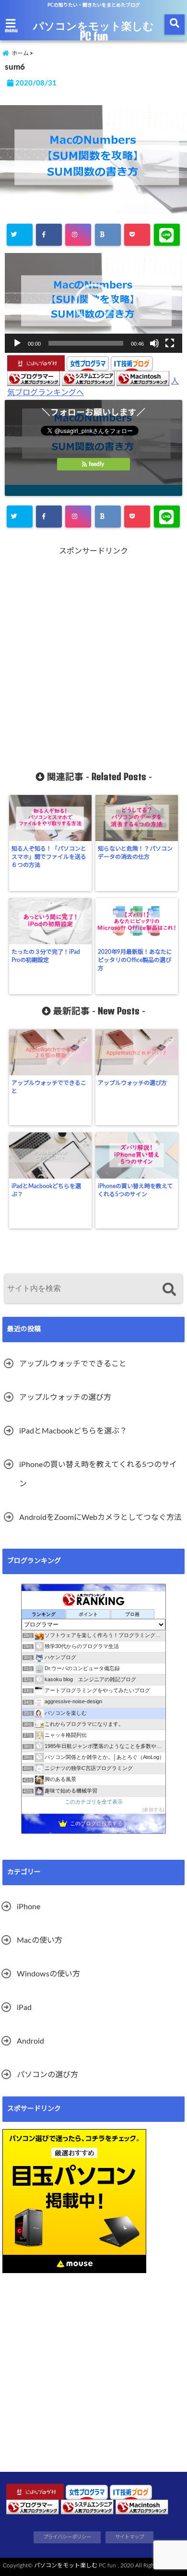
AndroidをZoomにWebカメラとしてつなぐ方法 (100, 1517)
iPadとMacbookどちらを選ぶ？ (46, 1190)
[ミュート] (154, 343)
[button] (93, 303)
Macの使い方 (40, 1940)
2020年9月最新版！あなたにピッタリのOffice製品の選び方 (135, 960)
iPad (24, 2008)
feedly (96, 464)
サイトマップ (129, 2537)
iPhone (29, 1907)
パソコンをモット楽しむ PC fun (93, 31)
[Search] (169, 1290)
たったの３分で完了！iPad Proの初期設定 (46, 956)
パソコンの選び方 (47, 2075)
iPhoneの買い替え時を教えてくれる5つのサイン (135, 1190)
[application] (93, 303)
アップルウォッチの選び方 (132, 1083)
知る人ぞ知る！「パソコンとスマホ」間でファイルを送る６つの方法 (49, 857)
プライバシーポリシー (67, 2537)
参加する (153, 1810)
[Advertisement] (93, 652)
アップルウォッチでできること (49, 1087)
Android (30, 2041)
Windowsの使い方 (48, 1974)
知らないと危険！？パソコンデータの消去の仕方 (135, 853)
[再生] (17, 343)
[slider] (86, 343)
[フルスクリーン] (170, 343)
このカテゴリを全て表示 (94, 1802)
